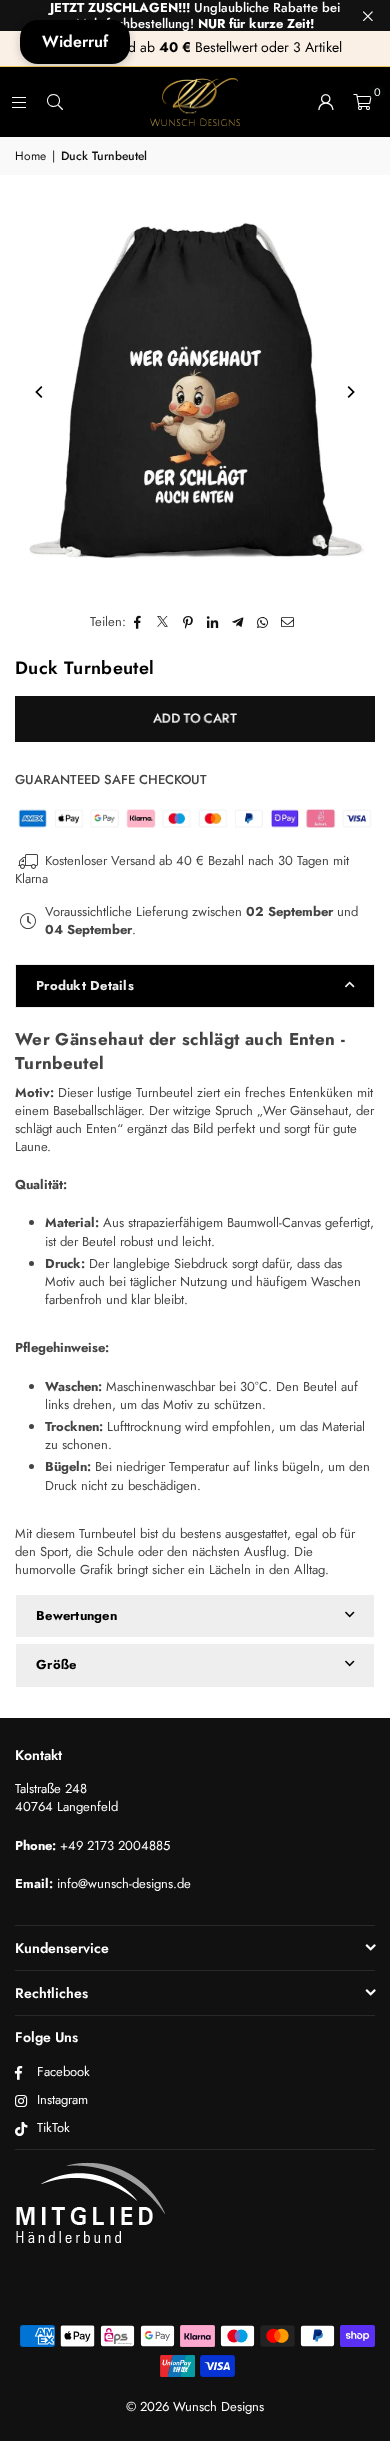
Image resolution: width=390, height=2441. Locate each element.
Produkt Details (85, 985)
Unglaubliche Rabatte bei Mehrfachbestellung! (195, 15)
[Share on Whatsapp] (263, 622)
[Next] (350, 392)
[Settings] (326, 102)
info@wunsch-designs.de (124, 1883)
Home (30, 156)
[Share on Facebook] (138, 622)
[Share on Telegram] (238, 622)
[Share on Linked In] (213, 622)
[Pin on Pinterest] (188, 622)
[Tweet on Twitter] (163, 622)
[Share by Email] (288, 622)
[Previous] (40, 392)
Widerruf (75, 41)
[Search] (55, 101)
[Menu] (19, 101)
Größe (56, 1664)
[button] (362, 102)
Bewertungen (76, 1615)
